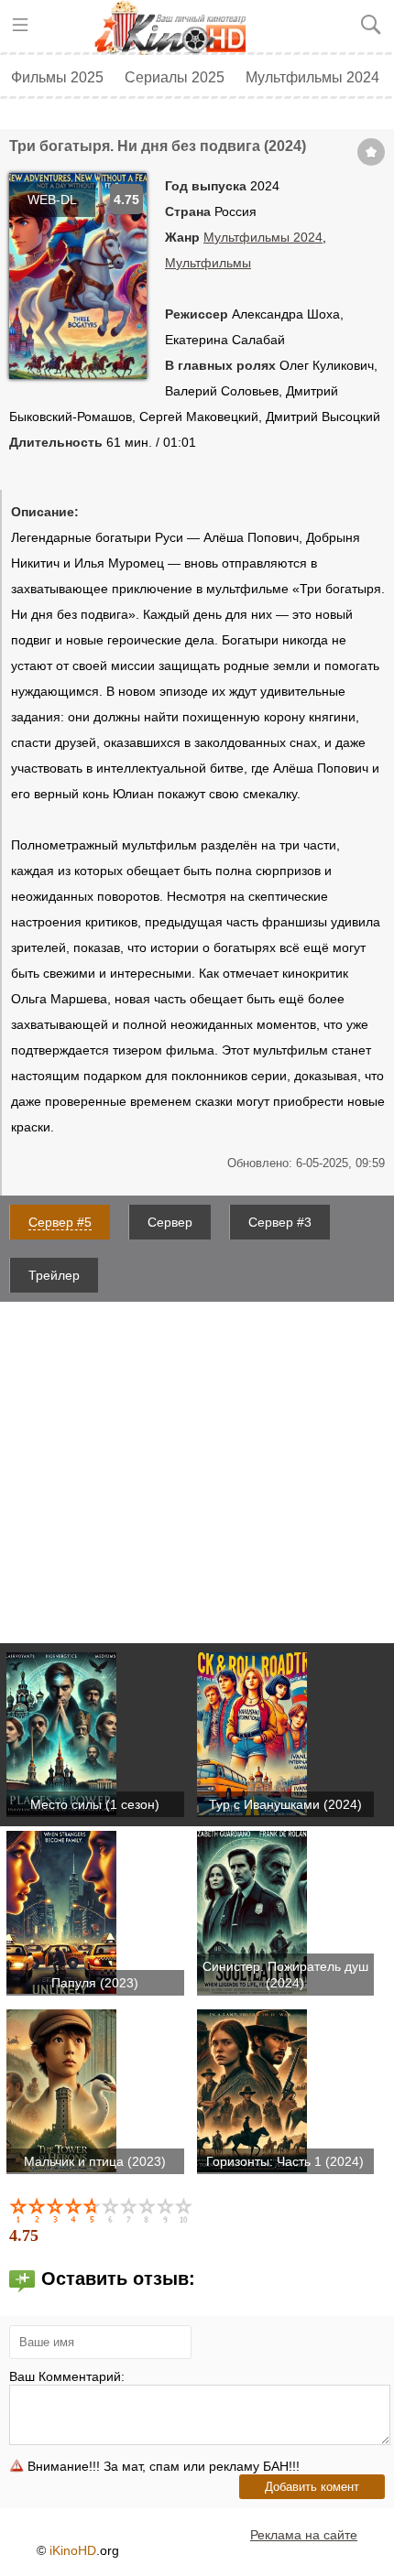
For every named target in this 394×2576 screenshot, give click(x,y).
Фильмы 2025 (57, 77)
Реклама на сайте (304, 2535)
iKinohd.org (177, 27)
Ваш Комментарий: (67, 2376)
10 (185, 2210)
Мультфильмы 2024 (312, 77)
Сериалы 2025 (175, 77)
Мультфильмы (208, 263)
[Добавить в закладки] (371, 152)
